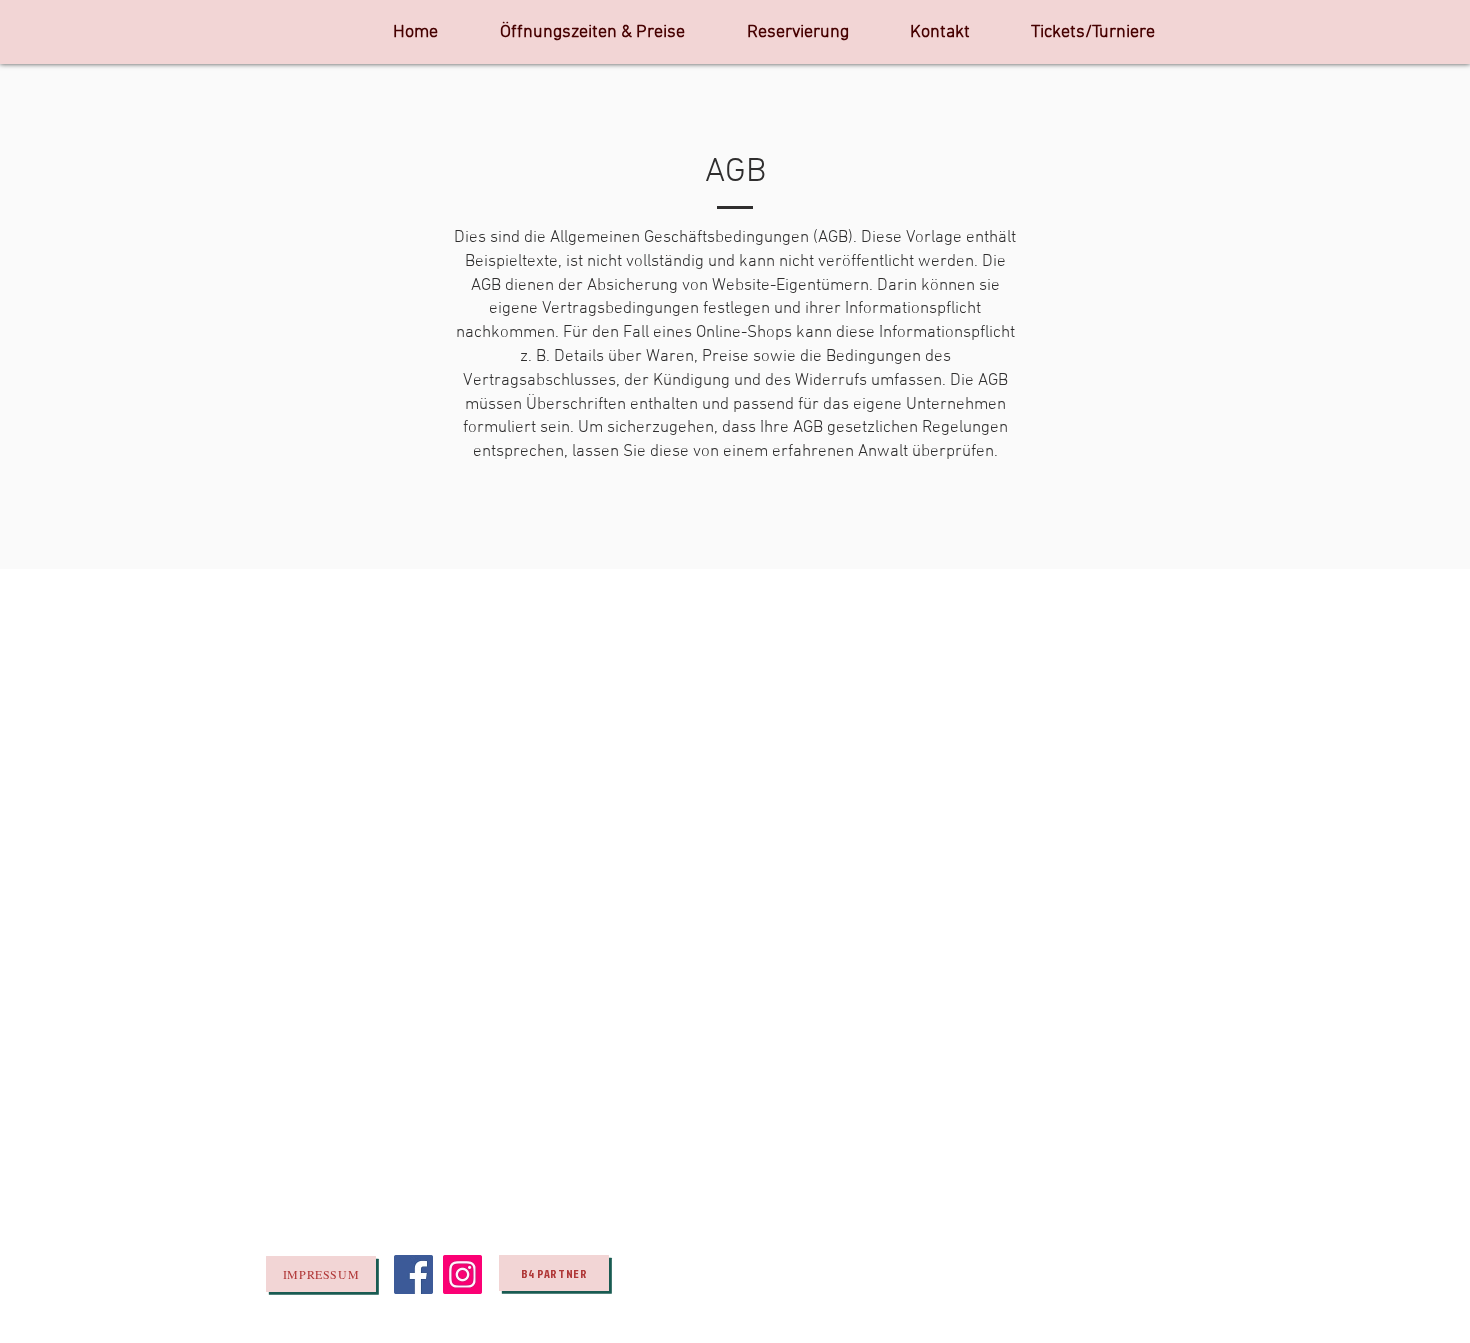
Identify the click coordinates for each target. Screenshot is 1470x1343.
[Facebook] (413, 1274)
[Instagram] (462, 1274)
